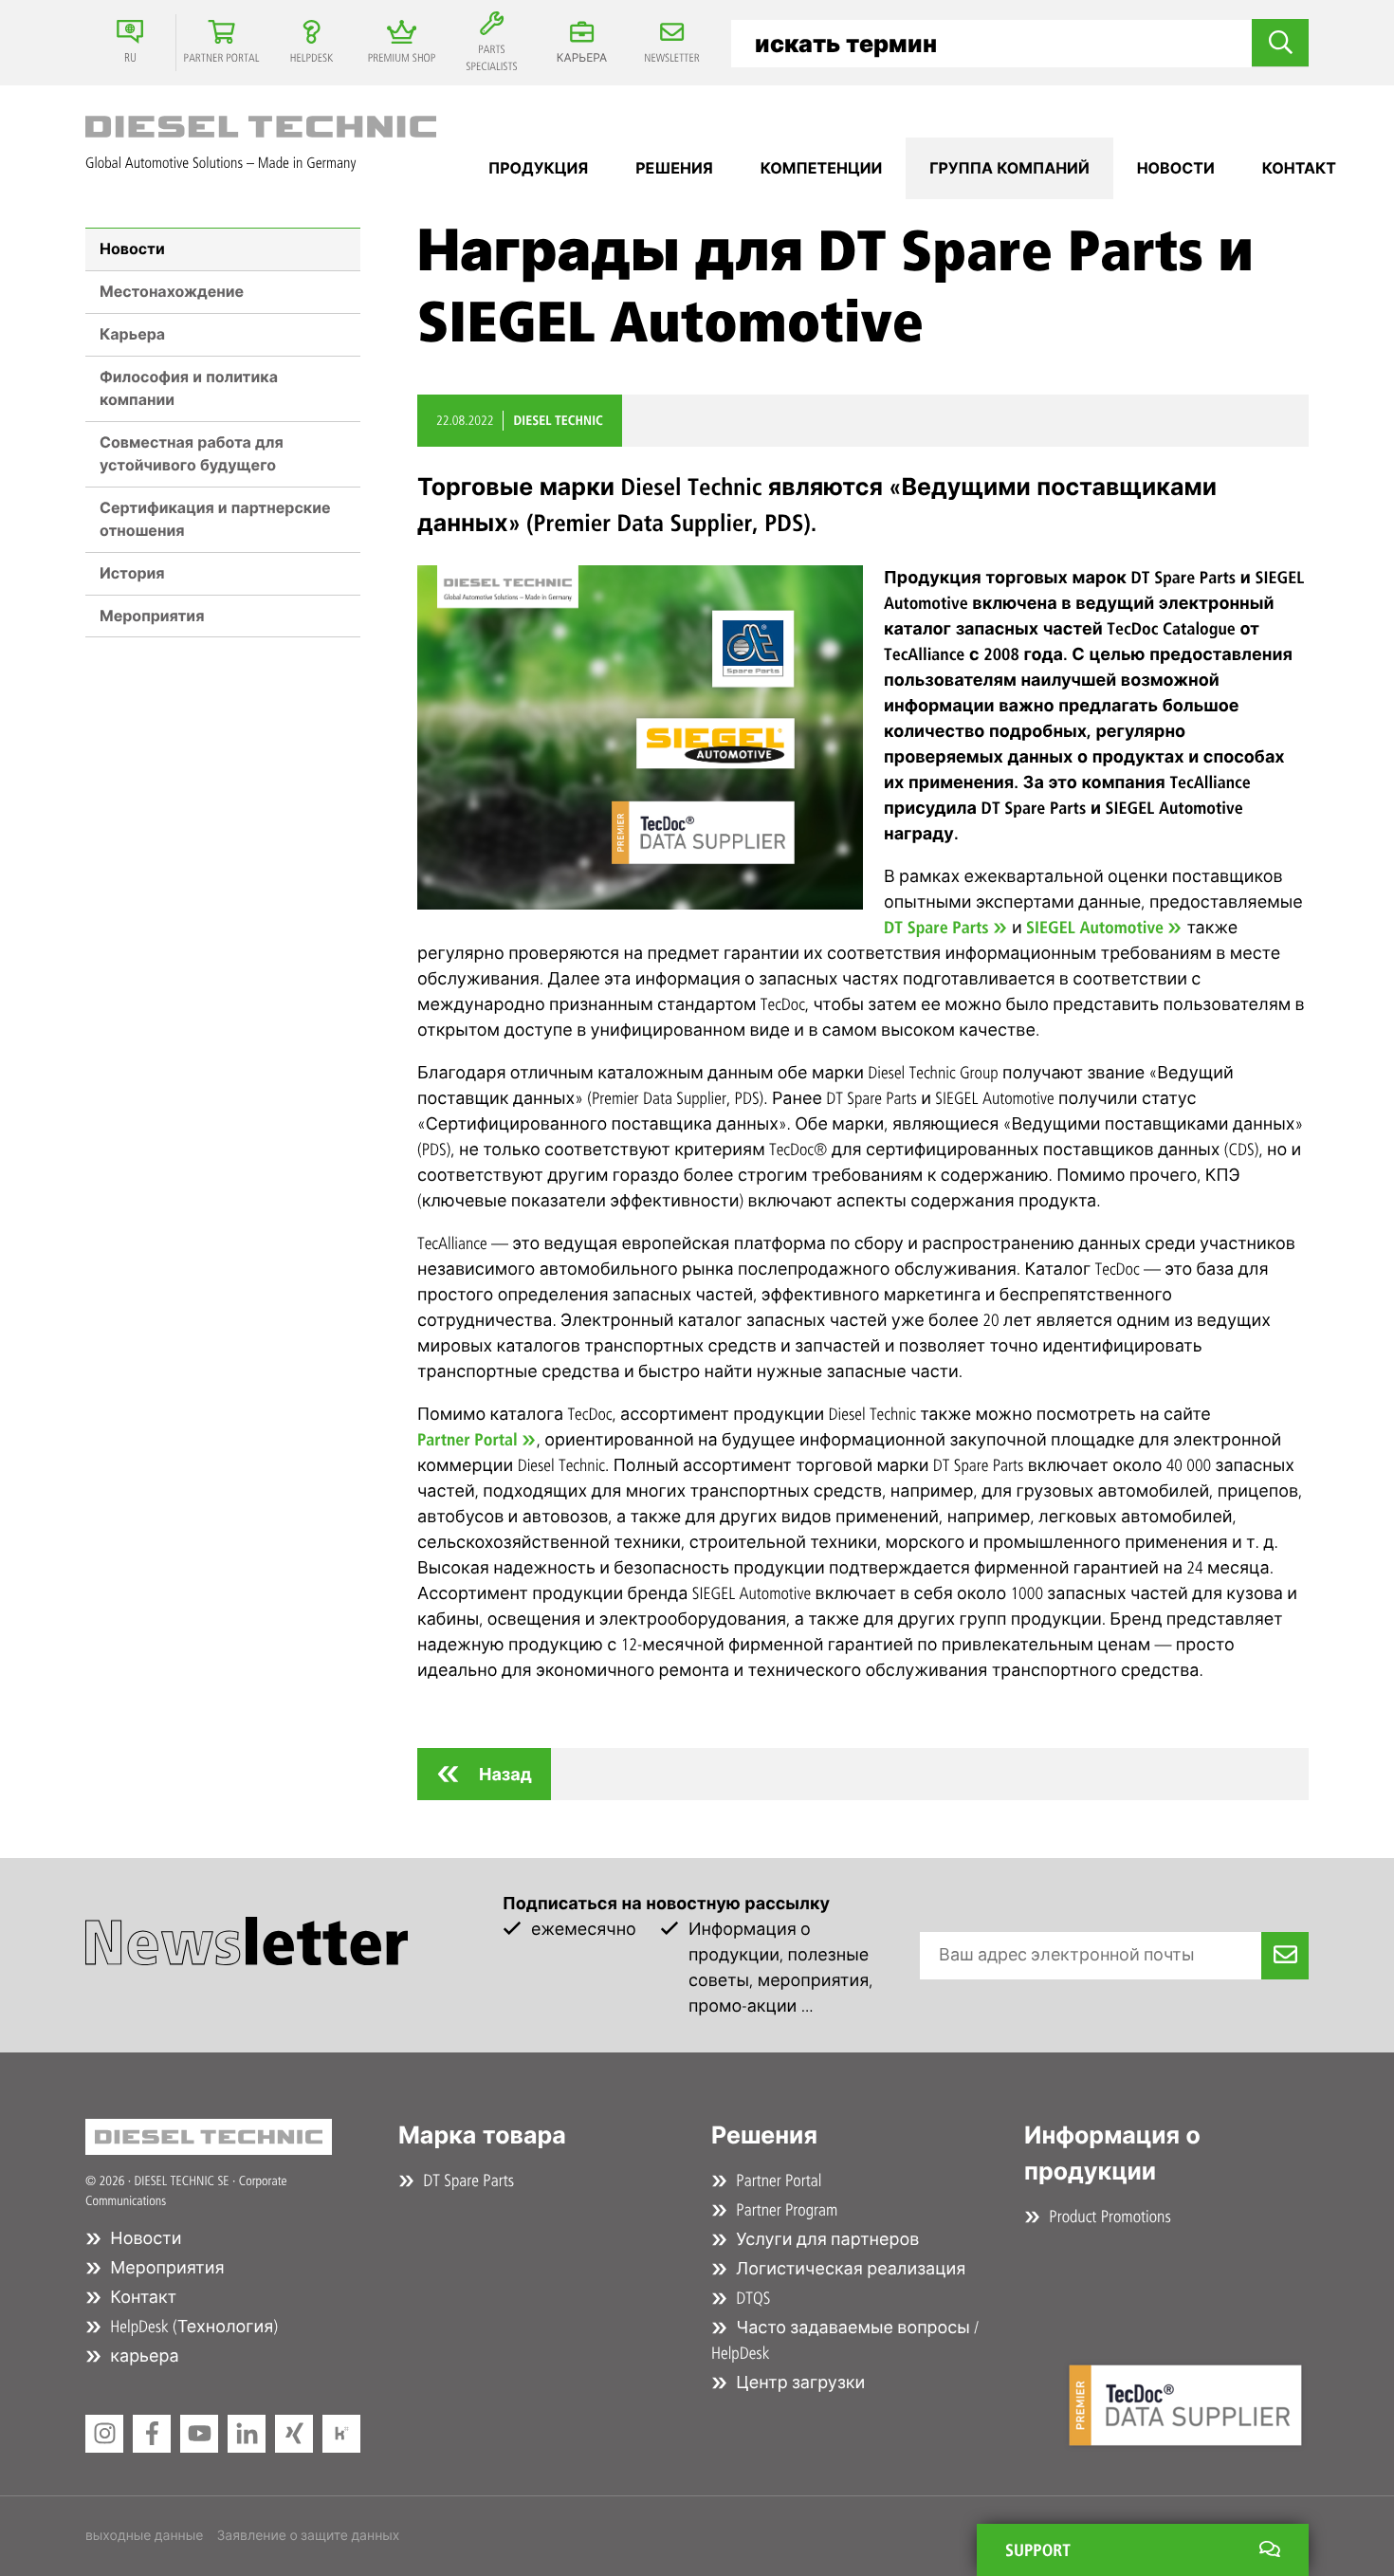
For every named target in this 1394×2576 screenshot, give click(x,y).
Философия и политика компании (189, 388)
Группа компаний (1009, 168)
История (132, 573)
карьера (143, 2356)
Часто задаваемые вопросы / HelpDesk (845, 2340)
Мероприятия (152, 616)
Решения (674, 168)
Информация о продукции (1112, 2154)
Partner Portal (468, 1440)
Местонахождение (172, 292)
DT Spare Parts (936, 928)
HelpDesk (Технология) (192, 2327)
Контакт (1299, 168)
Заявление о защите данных (308, 2536)
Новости (132, 249)
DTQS (751, 2298)
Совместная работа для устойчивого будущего (192, 454)
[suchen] (1280, 43)
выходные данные (144, 2536)
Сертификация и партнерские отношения (215, 519)
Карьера (132, 334)
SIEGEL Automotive (1095, 928)
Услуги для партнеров (825, 2239)
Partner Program (785, 2210)
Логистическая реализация (849, 2269)
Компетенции (822, 168)
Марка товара (482, 2136)
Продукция (538, 168)
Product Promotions (1108, 2217)
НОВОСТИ (1176, 168)
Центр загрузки (798, 2383)
